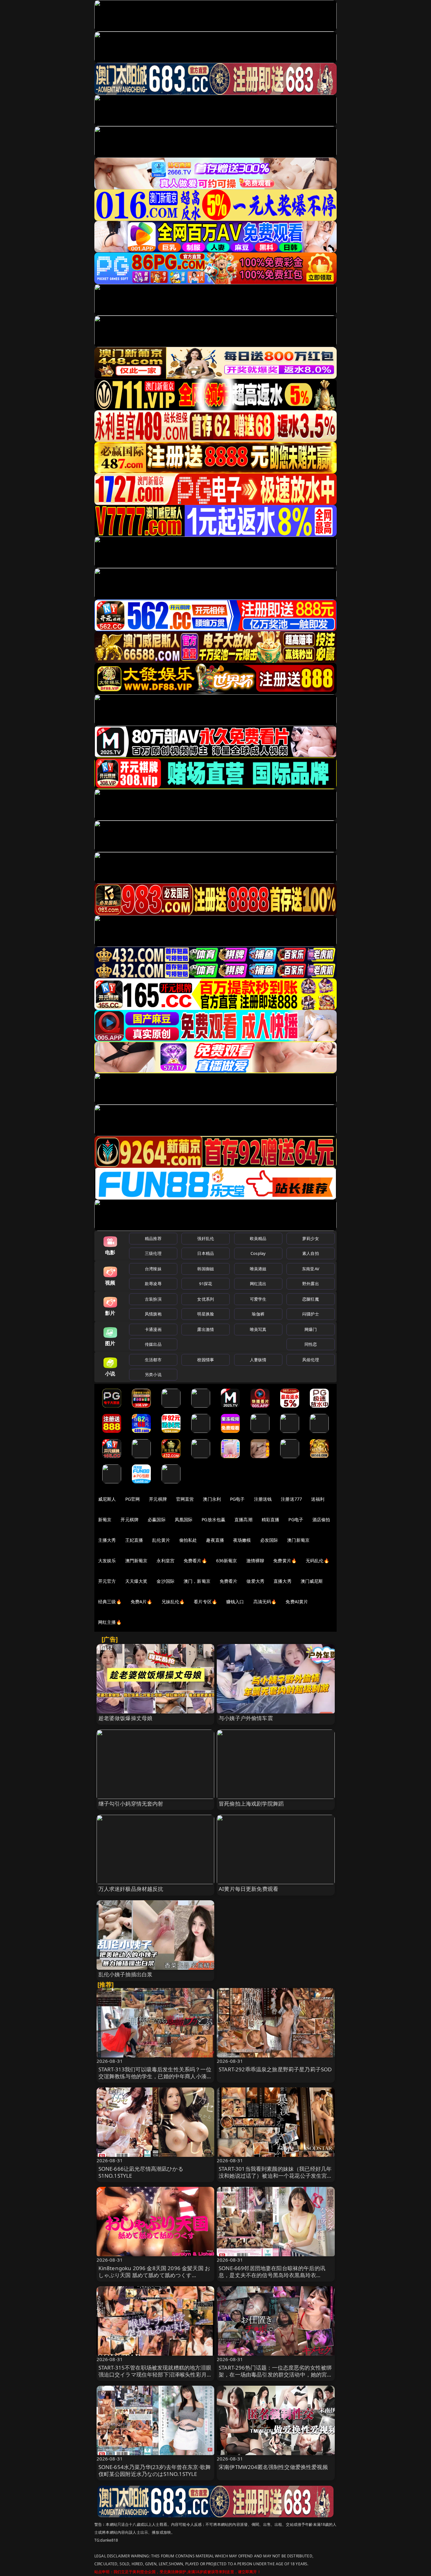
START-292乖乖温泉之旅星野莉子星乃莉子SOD (275, 2069)
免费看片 (229, 1581)
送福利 (318, 1499)
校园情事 (206, 1360)
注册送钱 (263, 1499)
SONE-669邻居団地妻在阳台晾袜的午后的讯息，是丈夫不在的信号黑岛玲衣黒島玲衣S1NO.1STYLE (272, 2275)
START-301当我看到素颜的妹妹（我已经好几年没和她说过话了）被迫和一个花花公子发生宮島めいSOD (276, 2176)
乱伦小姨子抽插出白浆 (126, 1974)
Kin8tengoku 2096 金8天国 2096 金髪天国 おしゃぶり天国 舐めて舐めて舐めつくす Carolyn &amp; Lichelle (154, 2275)
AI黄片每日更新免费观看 (248, 1889)
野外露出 (311, 1284)
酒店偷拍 (321, 1519)
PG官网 (133, 1499)
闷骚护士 (311, 1314)
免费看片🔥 (195, 1561)
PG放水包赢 (213, 1519)
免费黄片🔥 (285, 1561)
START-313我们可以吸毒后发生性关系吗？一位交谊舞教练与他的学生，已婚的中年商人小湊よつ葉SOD (155, 2076)
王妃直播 (134, 1540)
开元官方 (107, 1581)
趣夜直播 (215, 1540)
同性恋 (311, 1344)
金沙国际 (165, 1581)
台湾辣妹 (153, 1269)
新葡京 (105, 1519)
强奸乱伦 (206, 1238)
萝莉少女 (311, 1238)
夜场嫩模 (242, 1540)
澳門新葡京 (136, 1561)
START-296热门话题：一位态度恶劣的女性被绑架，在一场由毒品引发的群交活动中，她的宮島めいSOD (276, 2374)
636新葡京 (227, 1561)
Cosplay (258, 1253)
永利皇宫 (165, 1561)
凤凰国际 (184, 1519)
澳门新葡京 (298, 1540)
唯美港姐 (258, 1269)
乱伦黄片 (161, 1540)
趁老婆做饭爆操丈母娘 (126, 1718)
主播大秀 (107, 1540)
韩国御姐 (206, 1269)
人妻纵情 (258, 1360)
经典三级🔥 (110, 1602)
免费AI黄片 (297, 1602)
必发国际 (269, 1540)
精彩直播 (271, 1519)
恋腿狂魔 (311, 1299)
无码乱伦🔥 (317, 1561)
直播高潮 (243, 1519)
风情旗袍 (153, 1314)
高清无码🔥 (265, 1602)
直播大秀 (283, 1581)
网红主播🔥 (110, 1622)
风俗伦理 (311, 1360)
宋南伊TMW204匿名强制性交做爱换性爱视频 (273, 2467)
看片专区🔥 (205, 1602)
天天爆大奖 (136, 1581)
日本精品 (206, 1253)
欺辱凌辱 (153, 1284)
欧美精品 (258, 1238)
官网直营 (185, 1499)
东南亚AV (311, 1269)
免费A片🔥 (142, 1602)
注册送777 (291, 1499)
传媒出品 (153, 1344)
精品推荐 (153, 1238)
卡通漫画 (153, 1329)
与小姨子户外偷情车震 (246, 1718)
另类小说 (153, 1374)
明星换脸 (206, 1314)
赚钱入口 (235, 1602)
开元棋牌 (158, 1499)
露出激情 (206, 1329)
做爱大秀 (255, 1581)
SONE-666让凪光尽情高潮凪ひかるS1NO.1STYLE (141, 2172)
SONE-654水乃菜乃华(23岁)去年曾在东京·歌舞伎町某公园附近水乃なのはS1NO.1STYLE (155, 2470)
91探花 (206, 1284)
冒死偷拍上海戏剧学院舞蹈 (251, 1804)
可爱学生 (258, 1299)
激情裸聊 (255, 1561)
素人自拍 (311, 1253)
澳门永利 (212, 1499)
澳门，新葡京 (197, 1581)
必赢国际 (157, 1519)
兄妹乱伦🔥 (173, 1602)
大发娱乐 (107, 1561)
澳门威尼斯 (312, 1581)
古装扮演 (153, 1299)
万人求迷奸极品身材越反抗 (131, 1889)
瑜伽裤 (258, 1314)
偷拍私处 (188, 1540)
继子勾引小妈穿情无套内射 (131, 1804)
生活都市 (153, 1360)
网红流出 (258, 1284)
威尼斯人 (107, 1499)
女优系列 (206, 1299)
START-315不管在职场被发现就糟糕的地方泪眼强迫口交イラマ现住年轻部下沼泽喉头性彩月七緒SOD (155, 2374)
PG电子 (237, 1499)
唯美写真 (258, 1329)
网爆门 (311, 1329)
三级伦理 (153, 1253)
